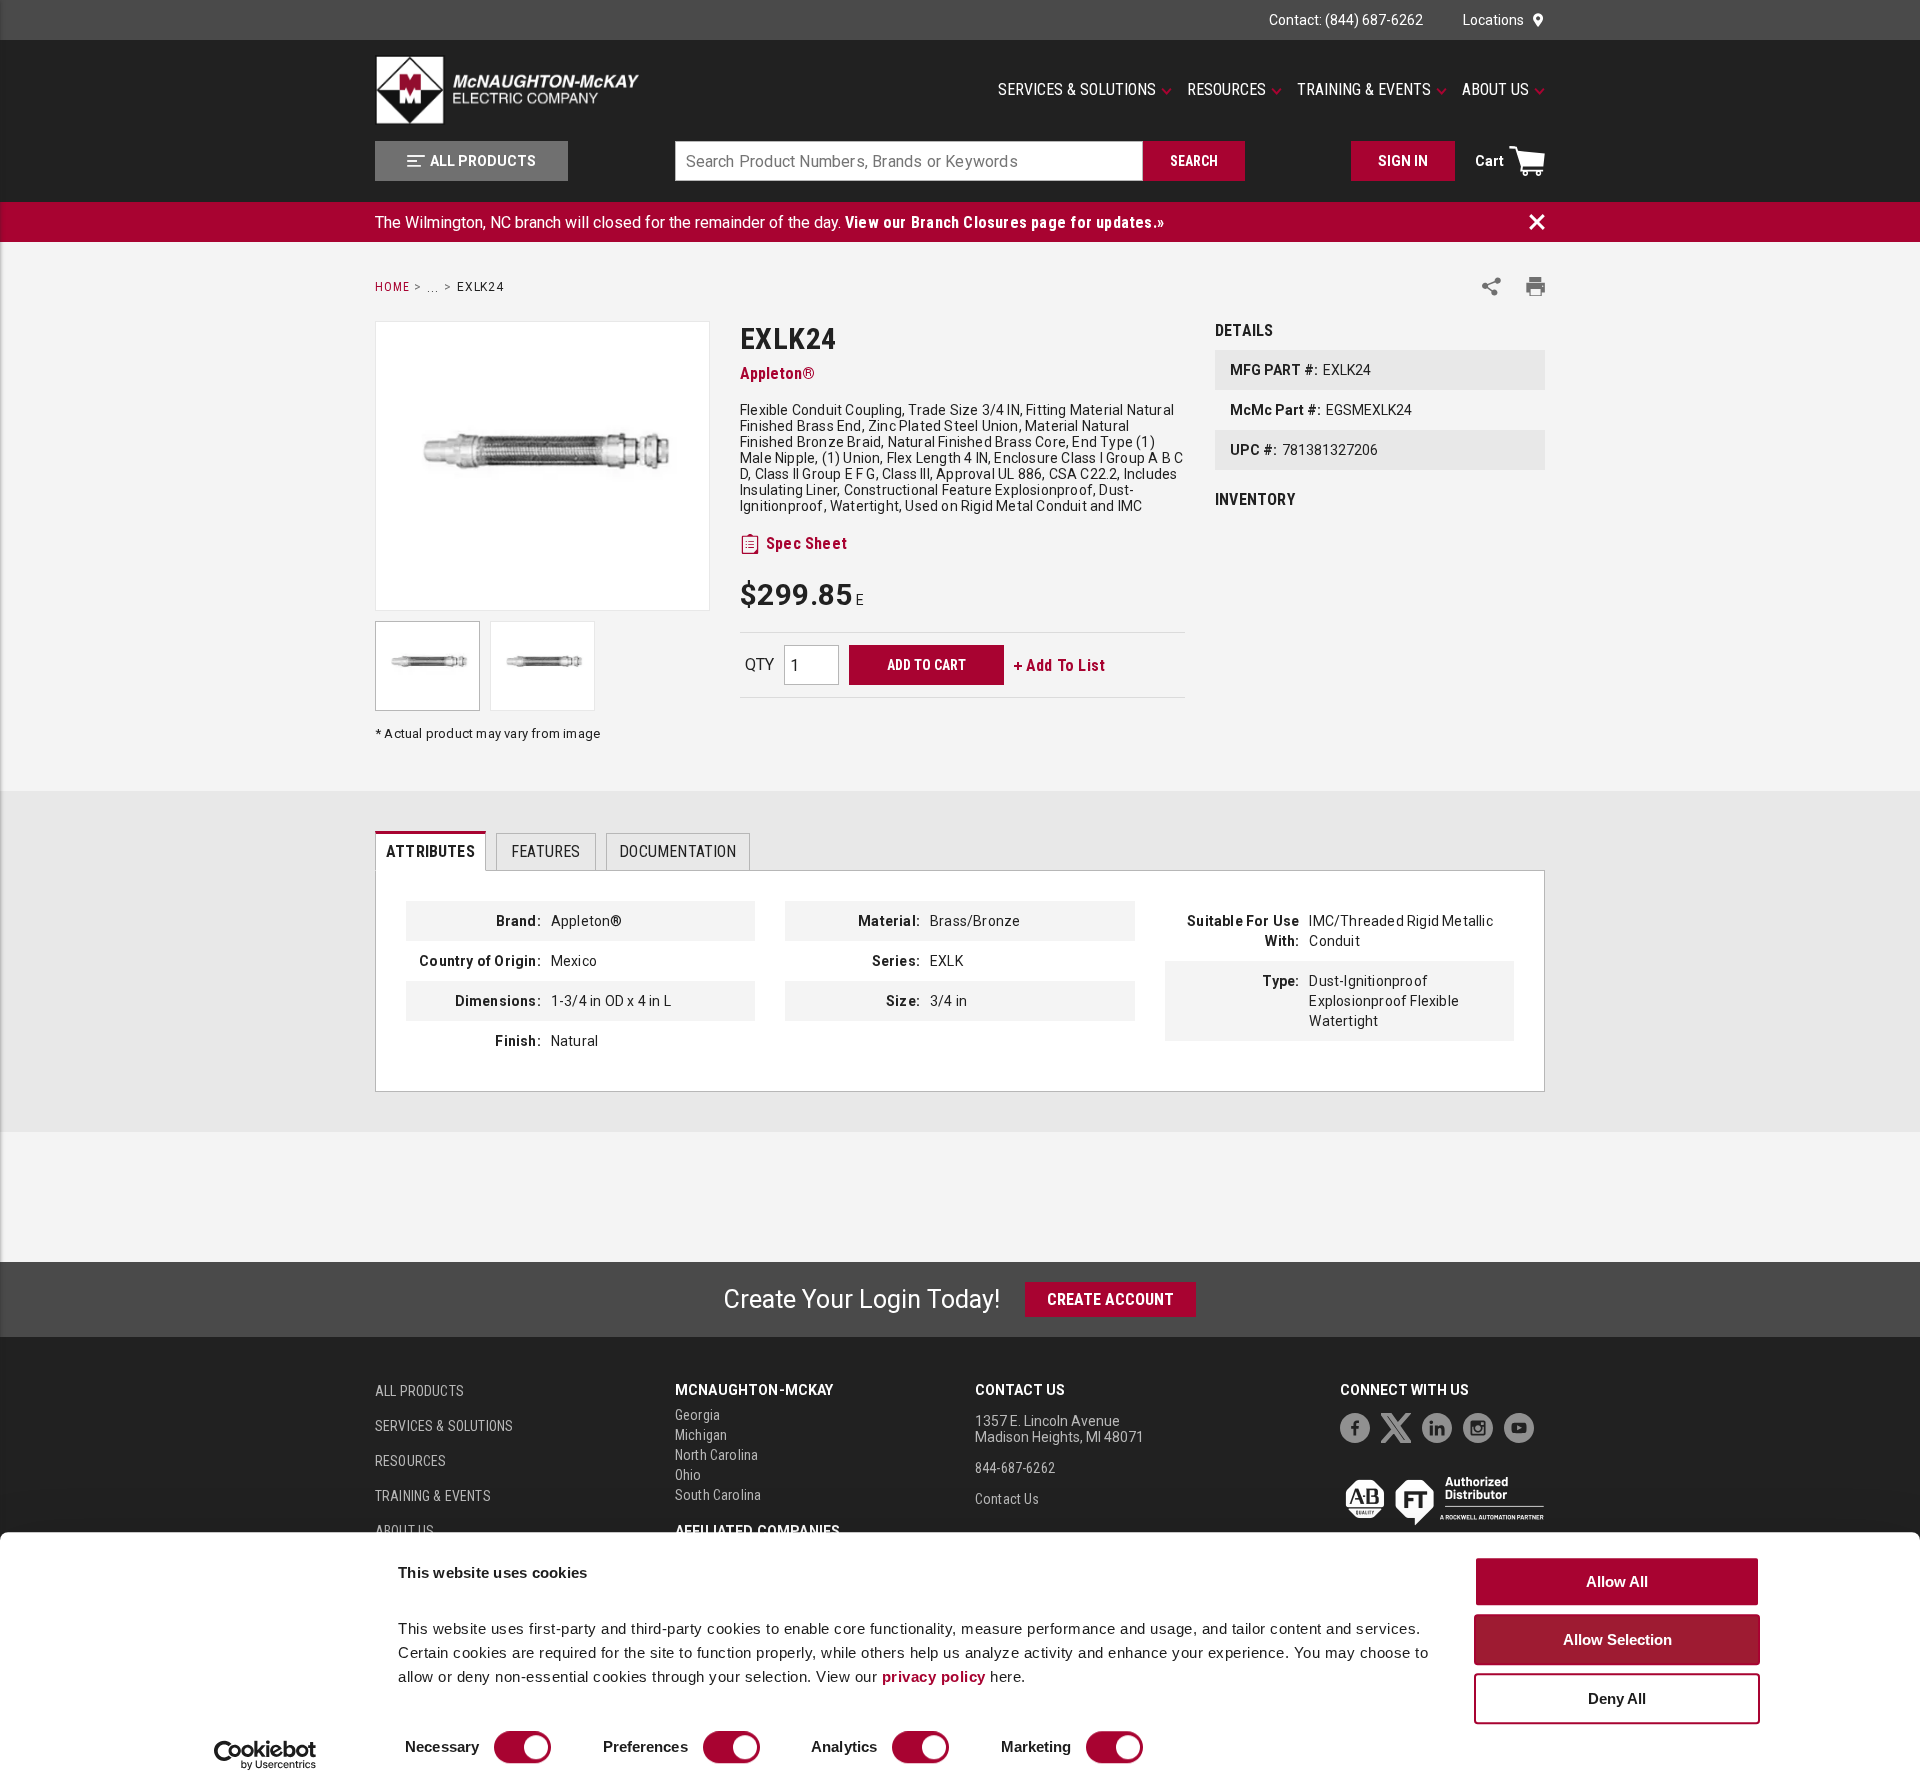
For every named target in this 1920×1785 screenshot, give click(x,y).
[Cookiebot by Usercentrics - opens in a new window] (265, 1756)
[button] (1085, 90)
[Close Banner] (1537, 222)
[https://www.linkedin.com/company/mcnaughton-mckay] (1442, 1425)
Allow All (1617, 1581)
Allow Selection (1617, 1639)
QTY (759, 664)
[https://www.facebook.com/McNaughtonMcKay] (1360, 1425)
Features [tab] (545, 851)
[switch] (731, 1748)
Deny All (1617, 1698)
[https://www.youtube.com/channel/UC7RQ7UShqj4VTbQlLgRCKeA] (1524, 1425)
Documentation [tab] (677, 851)
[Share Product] (1491, 286)
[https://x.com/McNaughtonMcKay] (1401, 1425)
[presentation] (430, 851)
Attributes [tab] (430, 851)
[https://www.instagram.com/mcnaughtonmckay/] (1483, 1425)
